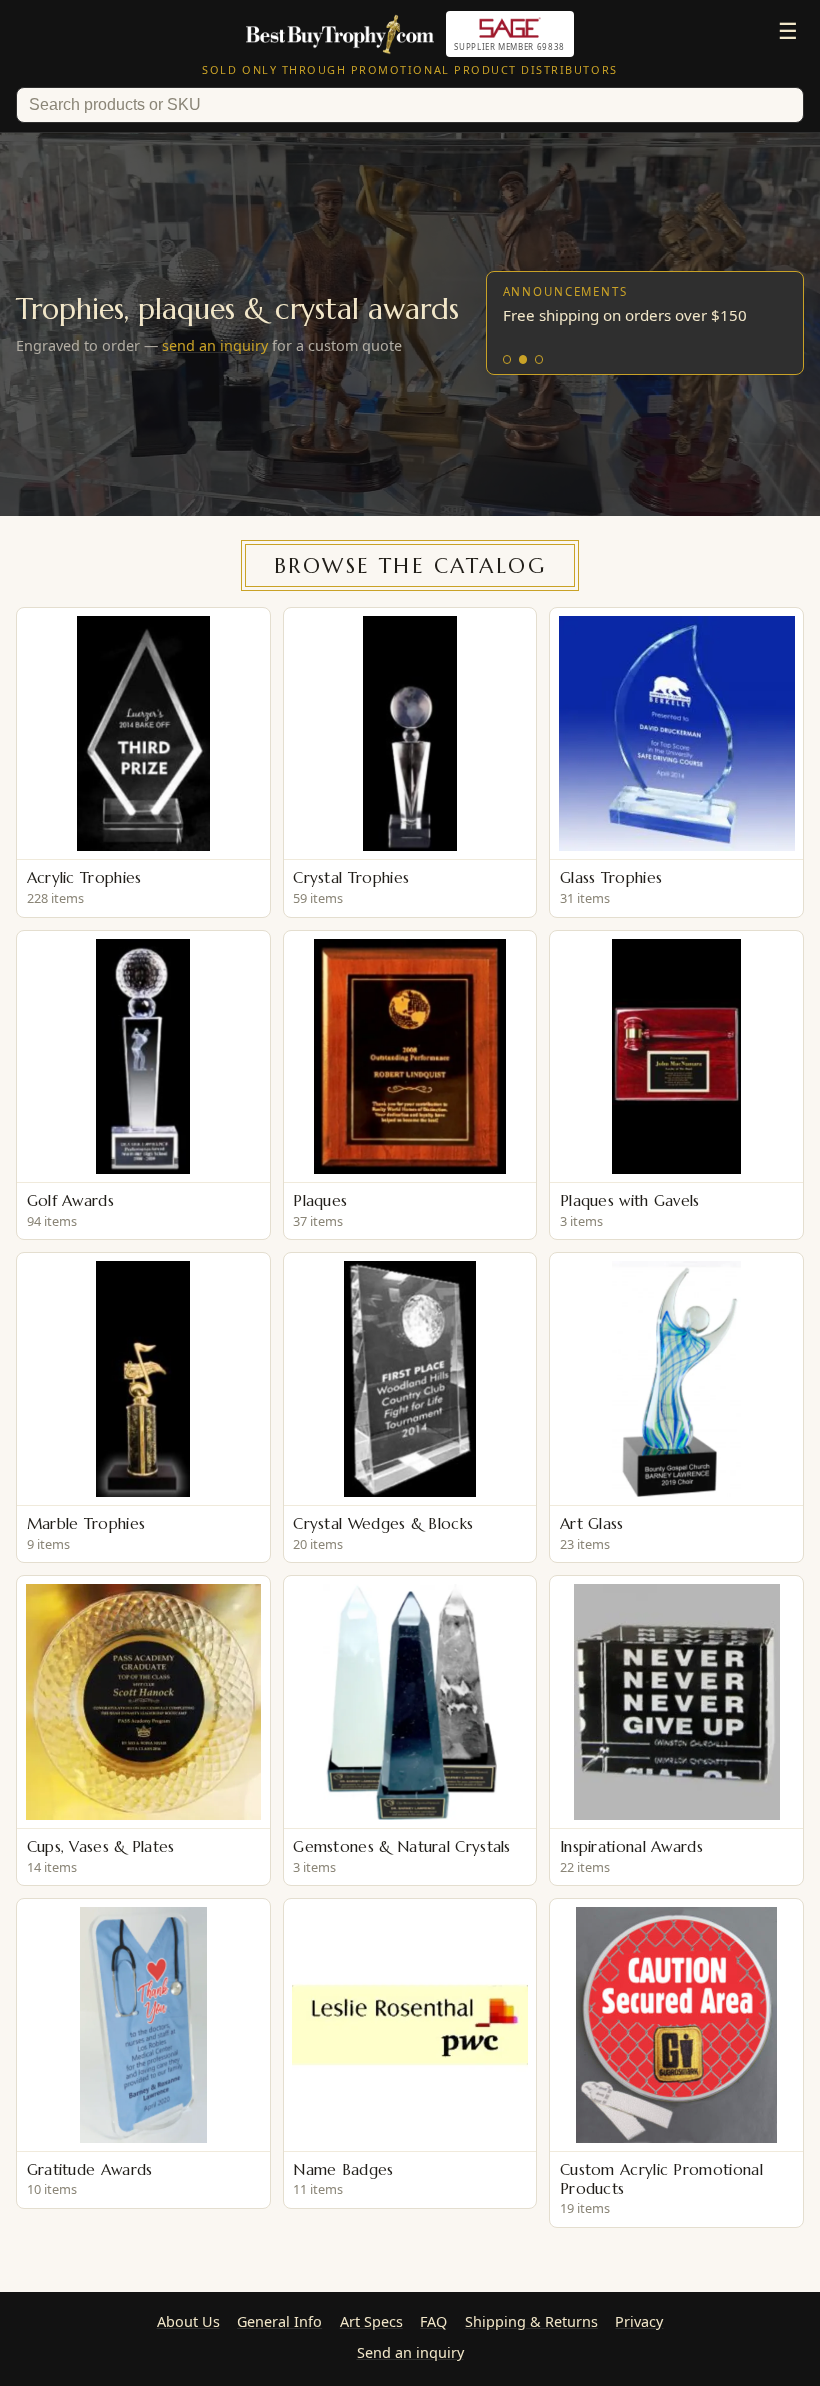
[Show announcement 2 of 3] (523, 359)
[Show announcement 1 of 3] (507, 359)
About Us (188, 2321)
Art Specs (371, 2321)
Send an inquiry (410, 2352)
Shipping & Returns (531, 2321)
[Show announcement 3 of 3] (539, 359)
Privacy (639, 2321)
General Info (279, 2321)
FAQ (433, 2321)
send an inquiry (215, 345)
